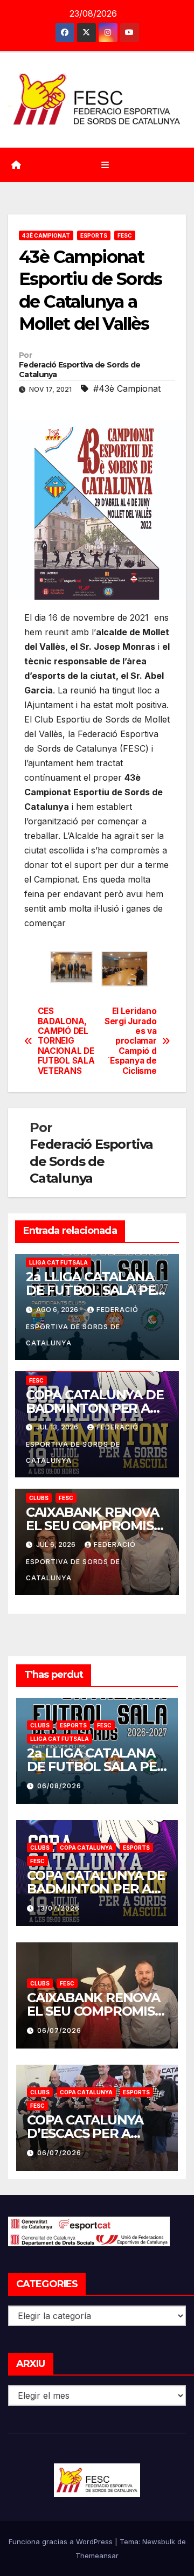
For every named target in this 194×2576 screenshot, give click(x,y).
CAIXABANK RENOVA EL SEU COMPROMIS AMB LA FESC (92, 1526)
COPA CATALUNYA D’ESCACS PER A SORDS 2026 (85, 2133)
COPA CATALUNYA (86, 1848)
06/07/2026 (59, 2030)
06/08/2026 (59, 1786)
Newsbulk (159, 2542)
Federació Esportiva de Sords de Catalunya (79, 370)
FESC (125, 235)
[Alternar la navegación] (105, 165)
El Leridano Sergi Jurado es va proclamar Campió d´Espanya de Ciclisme (130, 1041)
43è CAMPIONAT (46, 235)
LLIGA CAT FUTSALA (58, 1262)
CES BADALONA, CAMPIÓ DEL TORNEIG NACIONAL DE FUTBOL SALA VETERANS (66, 1041)
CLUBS (39, 1498)
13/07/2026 (58, 1908)
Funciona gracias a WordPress (62, 2542)
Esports (94, 235)
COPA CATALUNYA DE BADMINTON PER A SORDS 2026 (95, 1408)
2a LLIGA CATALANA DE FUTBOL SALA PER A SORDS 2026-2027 (95, 1290)
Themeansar (97, 2556)
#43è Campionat (127, 388)
